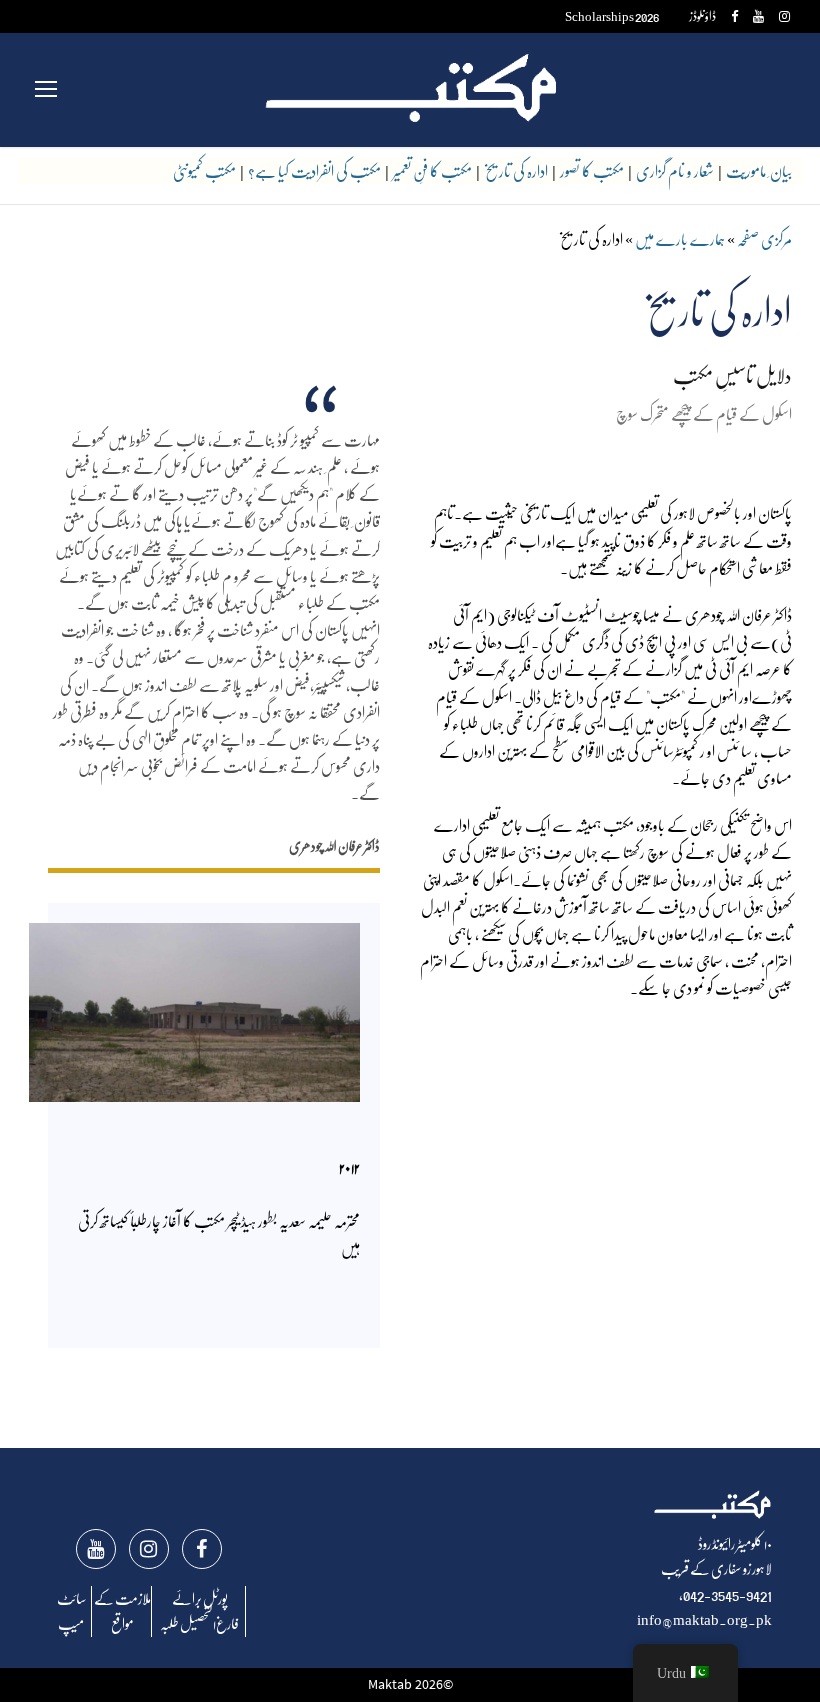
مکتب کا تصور (592, 170)
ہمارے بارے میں (680, 238)
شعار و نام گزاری (675, 170)
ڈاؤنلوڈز (702, 15)
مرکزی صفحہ (764, 238)
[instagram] (784, 15)
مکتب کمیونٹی (204, 170)
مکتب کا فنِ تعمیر (432, 170)
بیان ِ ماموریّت (759, 170)
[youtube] (758, 15)
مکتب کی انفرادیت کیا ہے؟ (314, 170)
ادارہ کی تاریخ (516, 170)
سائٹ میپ (71, 1611)
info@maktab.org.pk (704, 1619)
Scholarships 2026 (612, 15)
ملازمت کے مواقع (122, 1611)
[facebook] (734, 15)
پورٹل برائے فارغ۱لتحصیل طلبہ (199, 1611)
